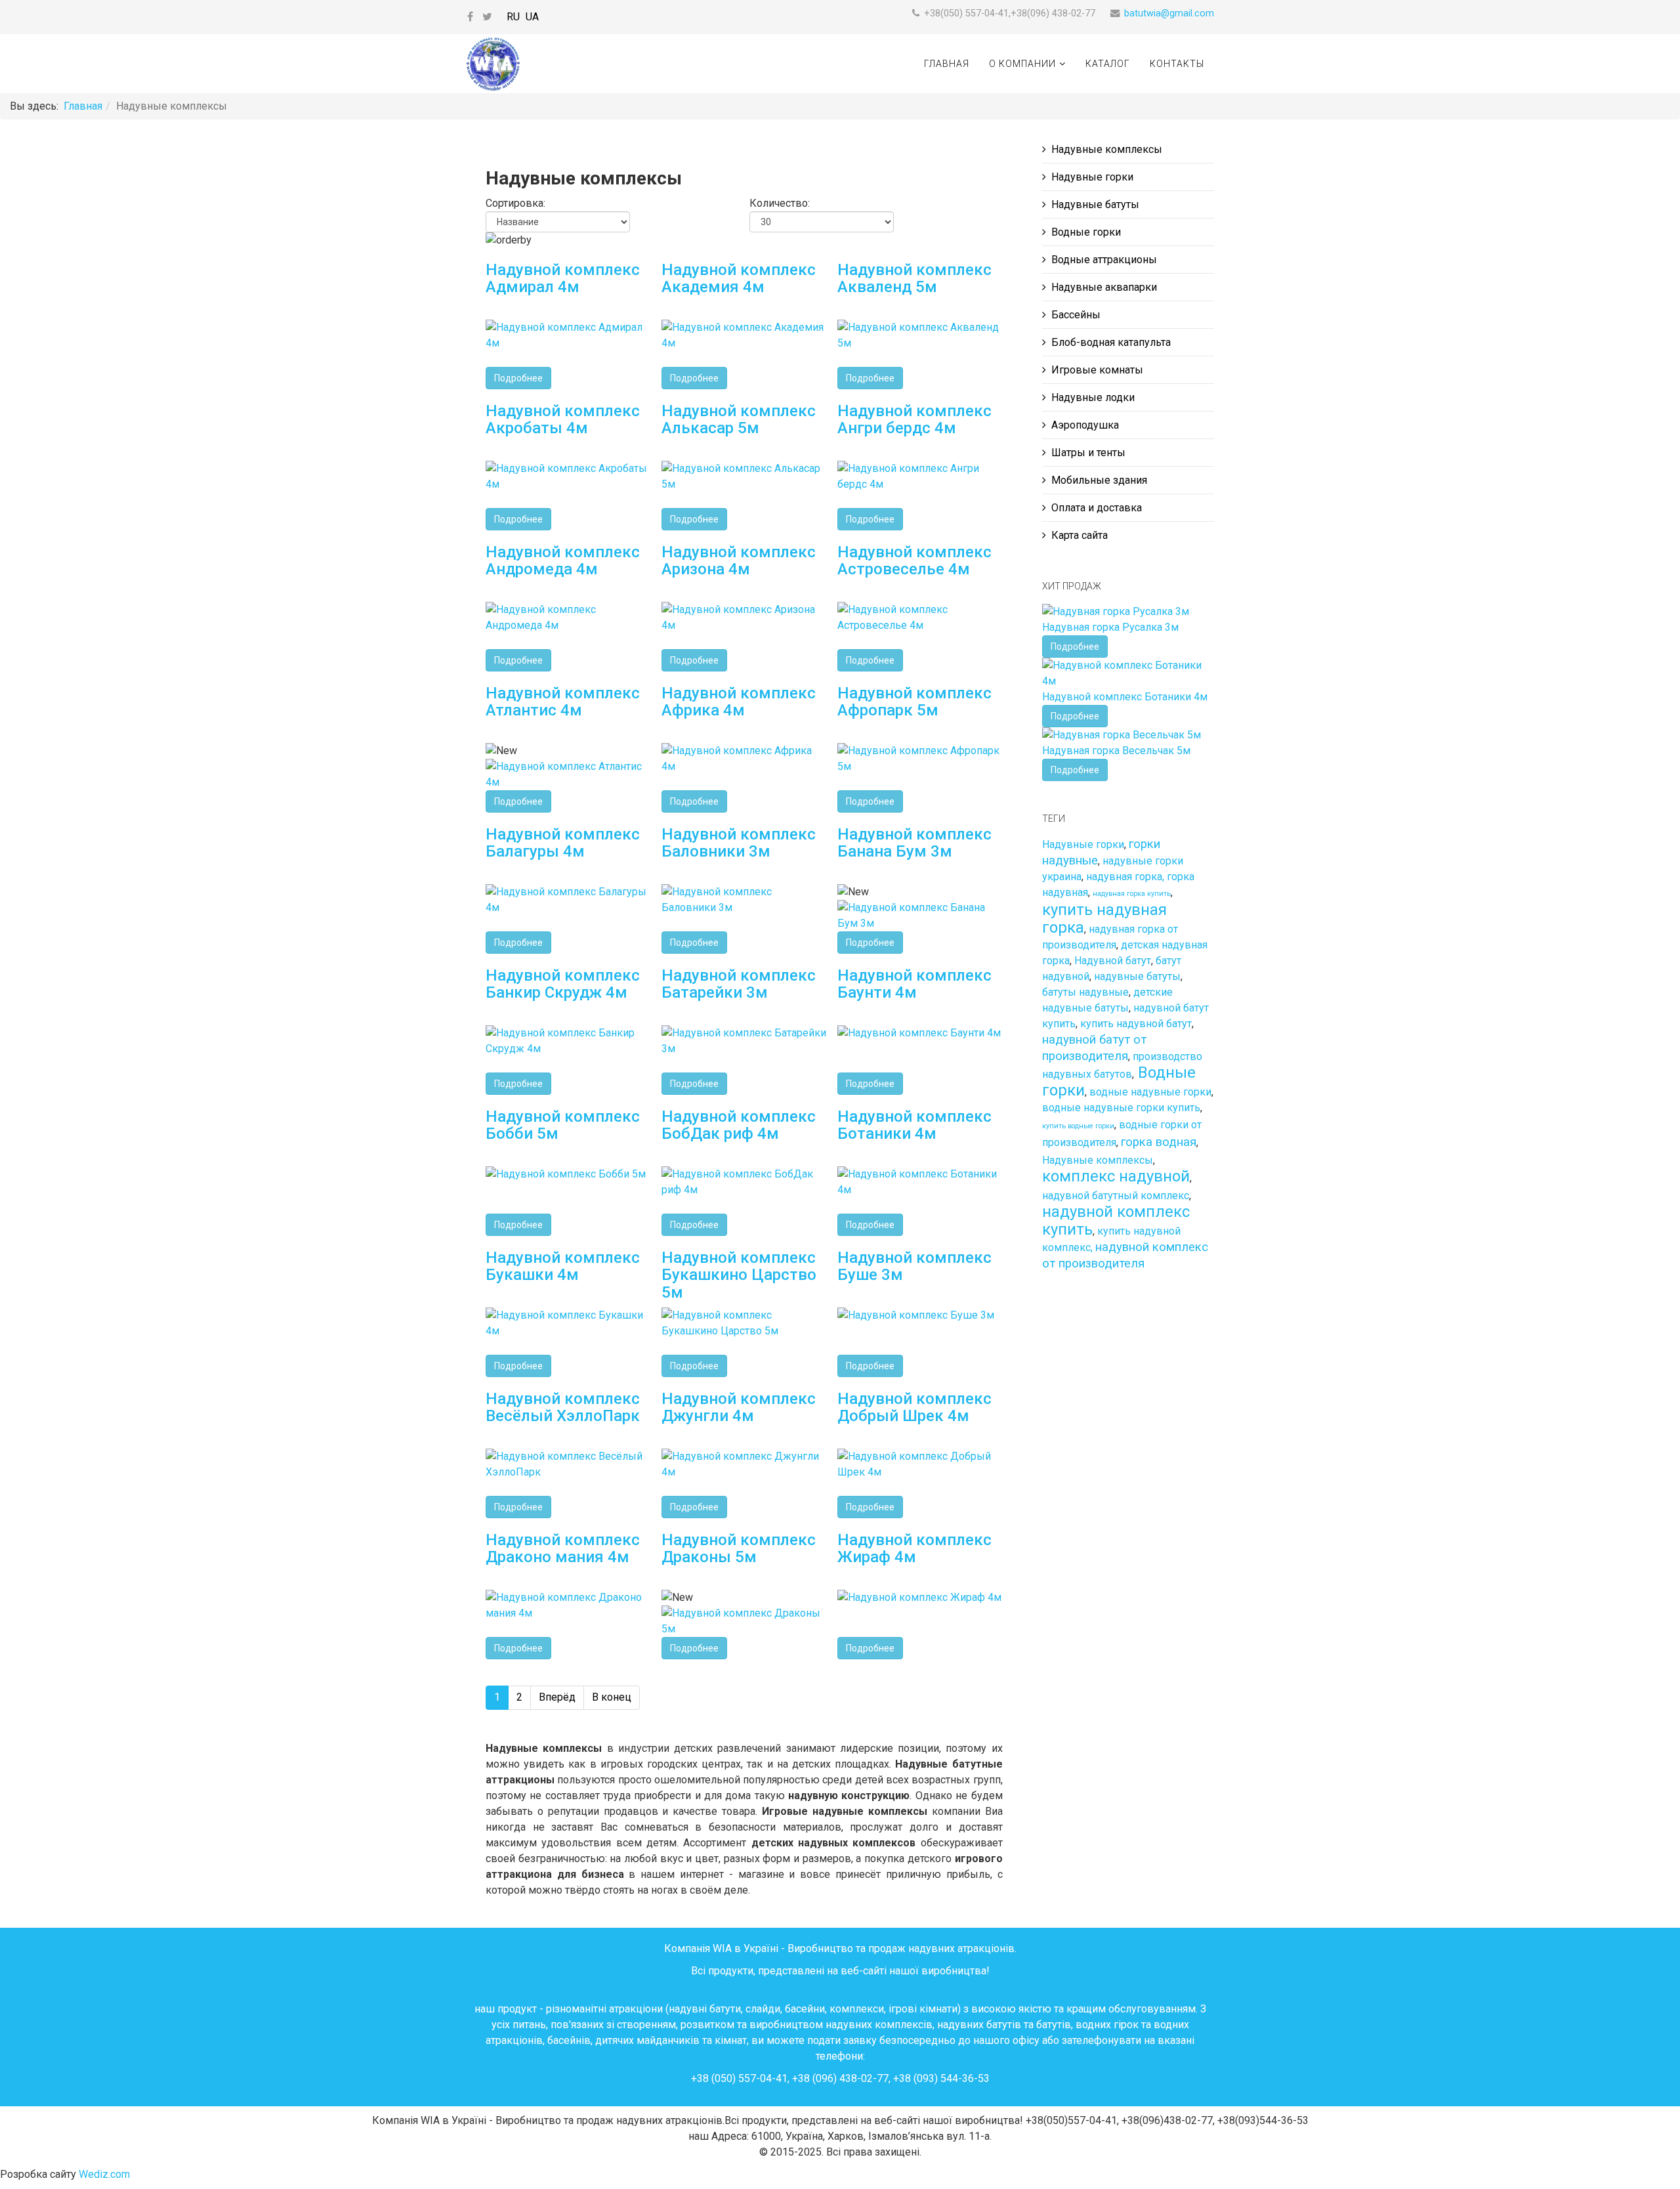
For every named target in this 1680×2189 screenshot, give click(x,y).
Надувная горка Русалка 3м (1110, 627)
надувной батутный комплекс (1116, 1196)
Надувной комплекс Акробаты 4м (563, 419)
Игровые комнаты (1097, 370)
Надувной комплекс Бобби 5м (563, 1125)
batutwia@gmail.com (1169, 13)
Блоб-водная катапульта (1111, 342)
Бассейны (1076, 315)
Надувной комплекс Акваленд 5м (914, 278)
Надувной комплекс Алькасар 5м (739, 419)
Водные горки (1086, 232)
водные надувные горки (1150, 1092)
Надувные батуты (1095, 204)
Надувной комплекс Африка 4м (739, 702)
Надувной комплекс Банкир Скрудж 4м (563, 984)
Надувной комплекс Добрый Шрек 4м (914, 1407)
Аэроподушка (1085, 425)
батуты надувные (1085, 992)
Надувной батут (1113, 961)
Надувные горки (1092, 177)
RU (513, 17)
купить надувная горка (1104, 919)
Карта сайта (1080, 535)
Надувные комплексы (1107, 149)
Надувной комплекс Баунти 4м (914, 984)
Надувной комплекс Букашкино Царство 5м (739, 1275)
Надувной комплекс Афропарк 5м (914, 702)
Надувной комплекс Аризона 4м (739, 561)
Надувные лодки (1093, 397)
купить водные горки (1078, 1126)
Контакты (1177, 64)
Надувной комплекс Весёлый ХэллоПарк (563, 1407)
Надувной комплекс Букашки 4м (563, 1266)
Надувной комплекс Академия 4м (739, 278)
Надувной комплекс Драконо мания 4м (563, 1548)
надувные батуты (1137, 976)
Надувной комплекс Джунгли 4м (739, 1407)
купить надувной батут (1136, 1024)
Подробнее (518, 378)
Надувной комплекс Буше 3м (914, 1266)
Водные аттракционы (1104, 260)
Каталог (1108, 64)
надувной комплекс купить (1116, 1221)
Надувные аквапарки (1104, 287)
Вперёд (557, 1697)
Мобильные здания (1099, 480)
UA (532, 17)
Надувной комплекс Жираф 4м (914, 1548)
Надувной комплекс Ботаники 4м (914, 1125)
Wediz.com (104, 2174)
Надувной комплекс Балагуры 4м (563, 843)
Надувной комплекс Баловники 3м (739, 843)
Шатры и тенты (1088, 453)
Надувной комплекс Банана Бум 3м (914, 843)
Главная (947, 64)
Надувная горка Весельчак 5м (1116, 751)
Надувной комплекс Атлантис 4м (563, 702)
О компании (1022, 64)
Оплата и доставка (1097, 508)
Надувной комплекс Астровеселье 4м (914, 561)
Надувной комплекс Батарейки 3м (739, 984)
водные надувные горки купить (1121, 1108)
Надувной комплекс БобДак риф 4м (739, 1125)
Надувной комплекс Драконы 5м (739, 1548)
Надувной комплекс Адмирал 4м (563, 278)
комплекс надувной (1116, 1176)
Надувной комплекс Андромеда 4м (563, 561)
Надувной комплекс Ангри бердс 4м (914, 419)
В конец (612, 1697)
